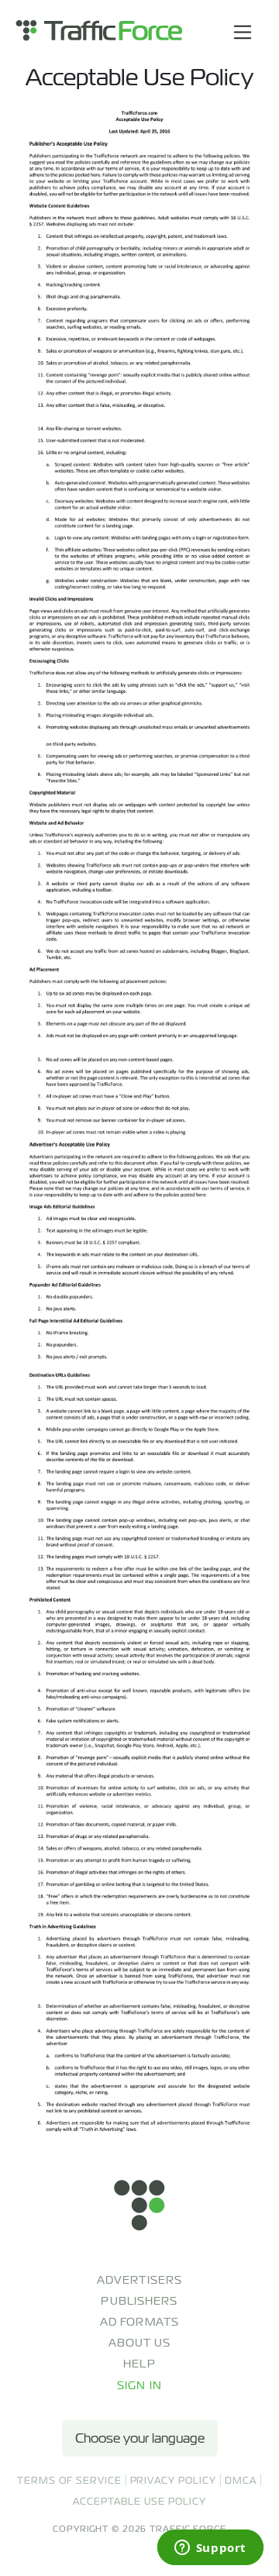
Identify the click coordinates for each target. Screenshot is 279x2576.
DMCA (241, 2481)
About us (140, 2343)
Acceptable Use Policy (139, 2502)
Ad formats (139, 2322)
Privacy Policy (173, 2481)
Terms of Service (69, 2481)
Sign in (139, 2385)
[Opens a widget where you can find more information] (210, 2549)
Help (139, 2364)
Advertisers (139, 2280)
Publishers (139, 2301)
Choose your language (140, 2438)
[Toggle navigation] (243, 32)
